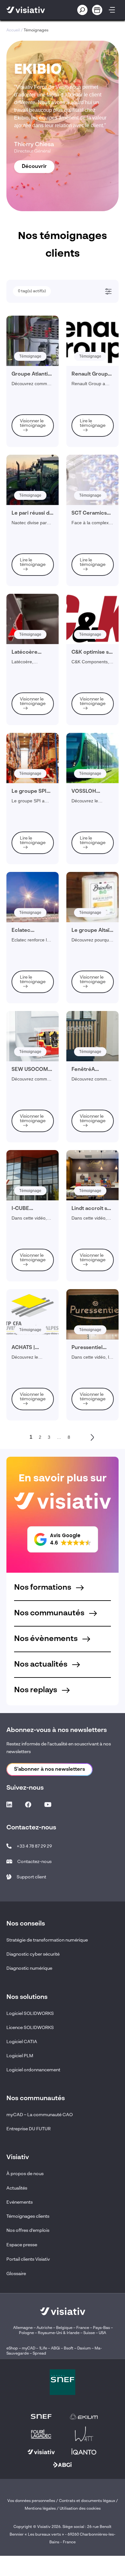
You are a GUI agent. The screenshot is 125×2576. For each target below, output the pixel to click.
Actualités (17, 2188)
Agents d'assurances (38, 474)
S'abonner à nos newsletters (50, 1769)
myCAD (29, 2348)
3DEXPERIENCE (35, 619)
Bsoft (69, 2348)
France (83, 2328)
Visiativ (26, 593)
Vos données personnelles (31, 2501)
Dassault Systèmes (36, 601)
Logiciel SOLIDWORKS (30, 2014)
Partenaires (30, 688)
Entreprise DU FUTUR (29, 2129)
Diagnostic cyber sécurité (33, 1954)
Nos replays (36, 1690)
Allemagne (23, 2328)
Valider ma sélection (62, 728)
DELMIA (27, 653)
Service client (31, 347)
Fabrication (29, 330)
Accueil (13, 30)
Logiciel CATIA (22, 2042)
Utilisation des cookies (80, 2509)
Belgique (65, 2328)
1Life (43, 2348)
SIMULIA (27, 645)
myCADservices (33, 610)
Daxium (84, 2348)
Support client (31, 1877)
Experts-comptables (37, 492)
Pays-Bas (101, 2328)
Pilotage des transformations (44, 390)
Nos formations (43, 1588)
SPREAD (28, 662)
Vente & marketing (35, 338)
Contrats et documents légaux (87, 2501)
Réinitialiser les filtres (65, 746)
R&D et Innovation (35, 543)
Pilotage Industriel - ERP (41, 416)
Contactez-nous (34, 1862)
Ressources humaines (39, 526)
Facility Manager (34, 500)
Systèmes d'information (40, 552)
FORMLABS (30, 679)
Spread (39, 2354)
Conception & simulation (41, 321)
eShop (12, 2348)
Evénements (20, 2202)
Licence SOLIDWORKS (30, 2028)
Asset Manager (33, 483)
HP (22, 671)
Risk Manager (32, 535)
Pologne (26, 2333)
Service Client (32, 457)
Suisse (89, 2333)
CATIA (25, 636)
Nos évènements (47, 1639)
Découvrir (34, 167)
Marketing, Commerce (39, 509)
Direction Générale (36, 466)
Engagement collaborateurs (44, 373)
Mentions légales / (42, 2509)
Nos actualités (42, 1665)
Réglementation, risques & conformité (52, 364)
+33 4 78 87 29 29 (34, 1846)
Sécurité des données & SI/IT (45, 399)
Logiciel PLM (20, 2056)
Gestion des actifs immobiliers (46, 382)
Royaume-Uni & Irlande (59, 2333)
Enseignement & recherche (43, 408)
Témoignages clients (28, 2216)
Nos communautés (50, 1613)
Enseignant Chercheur (39, 561)
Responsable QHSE (37, 448)
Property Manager (35, 518)
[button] (63, 1539)
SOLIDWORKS (33, 627)
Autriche (44, 2328)
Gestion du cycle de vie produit (46, 356)
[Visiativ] (33, 10)
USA (102, 2333)
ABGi (55, 2348)
